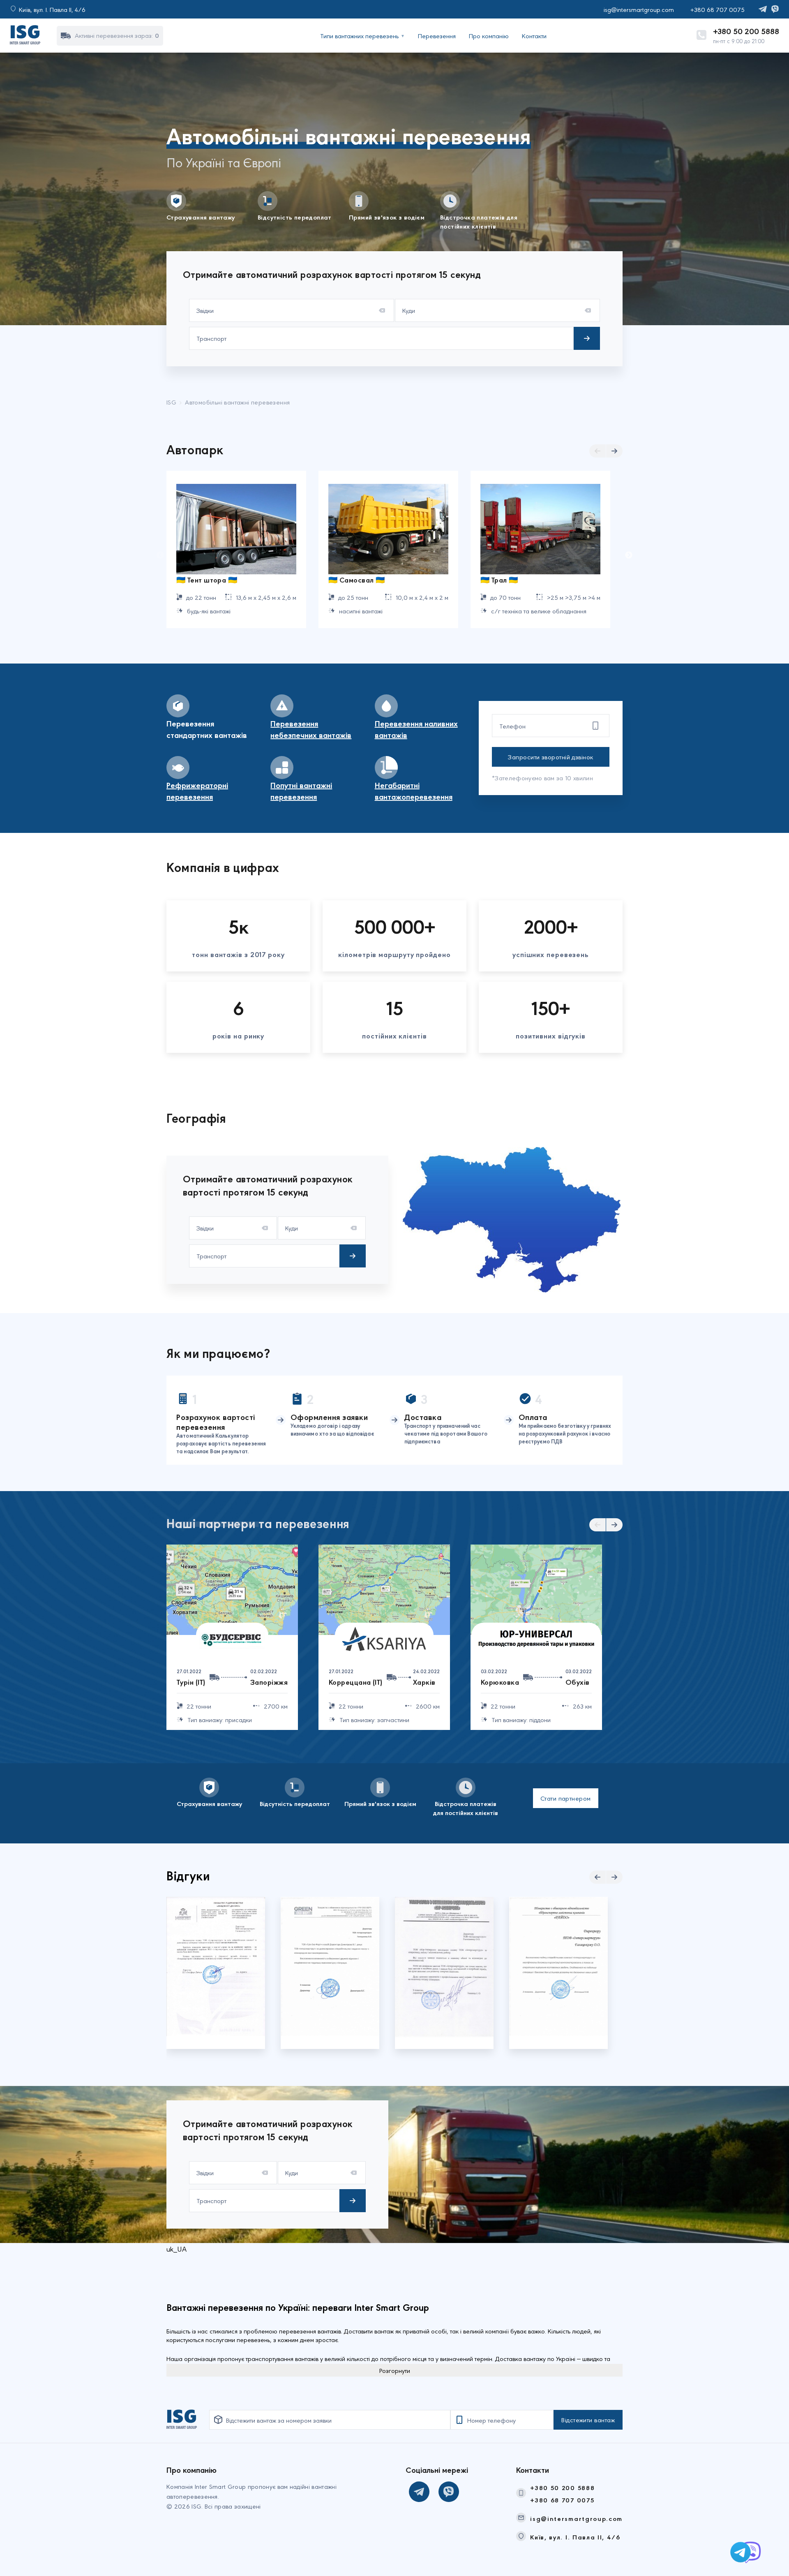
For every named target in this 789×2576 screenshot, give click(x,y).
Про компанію (489, 36)
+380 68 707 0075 (562, 2500)
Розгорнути (395, 2370)
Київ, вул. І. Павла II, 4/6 (575, 2537)
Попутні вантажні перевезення (301, 791)
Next (629, 555)
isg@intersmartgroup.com (576, 2518)
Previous (160, 555)
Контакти (534, 36)
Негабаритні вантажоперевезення (414, 791)
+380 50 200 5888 (746, 31)
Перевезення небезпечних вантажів (311, 729)
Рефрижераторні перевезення (197, 791)
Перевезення (437, 36)
